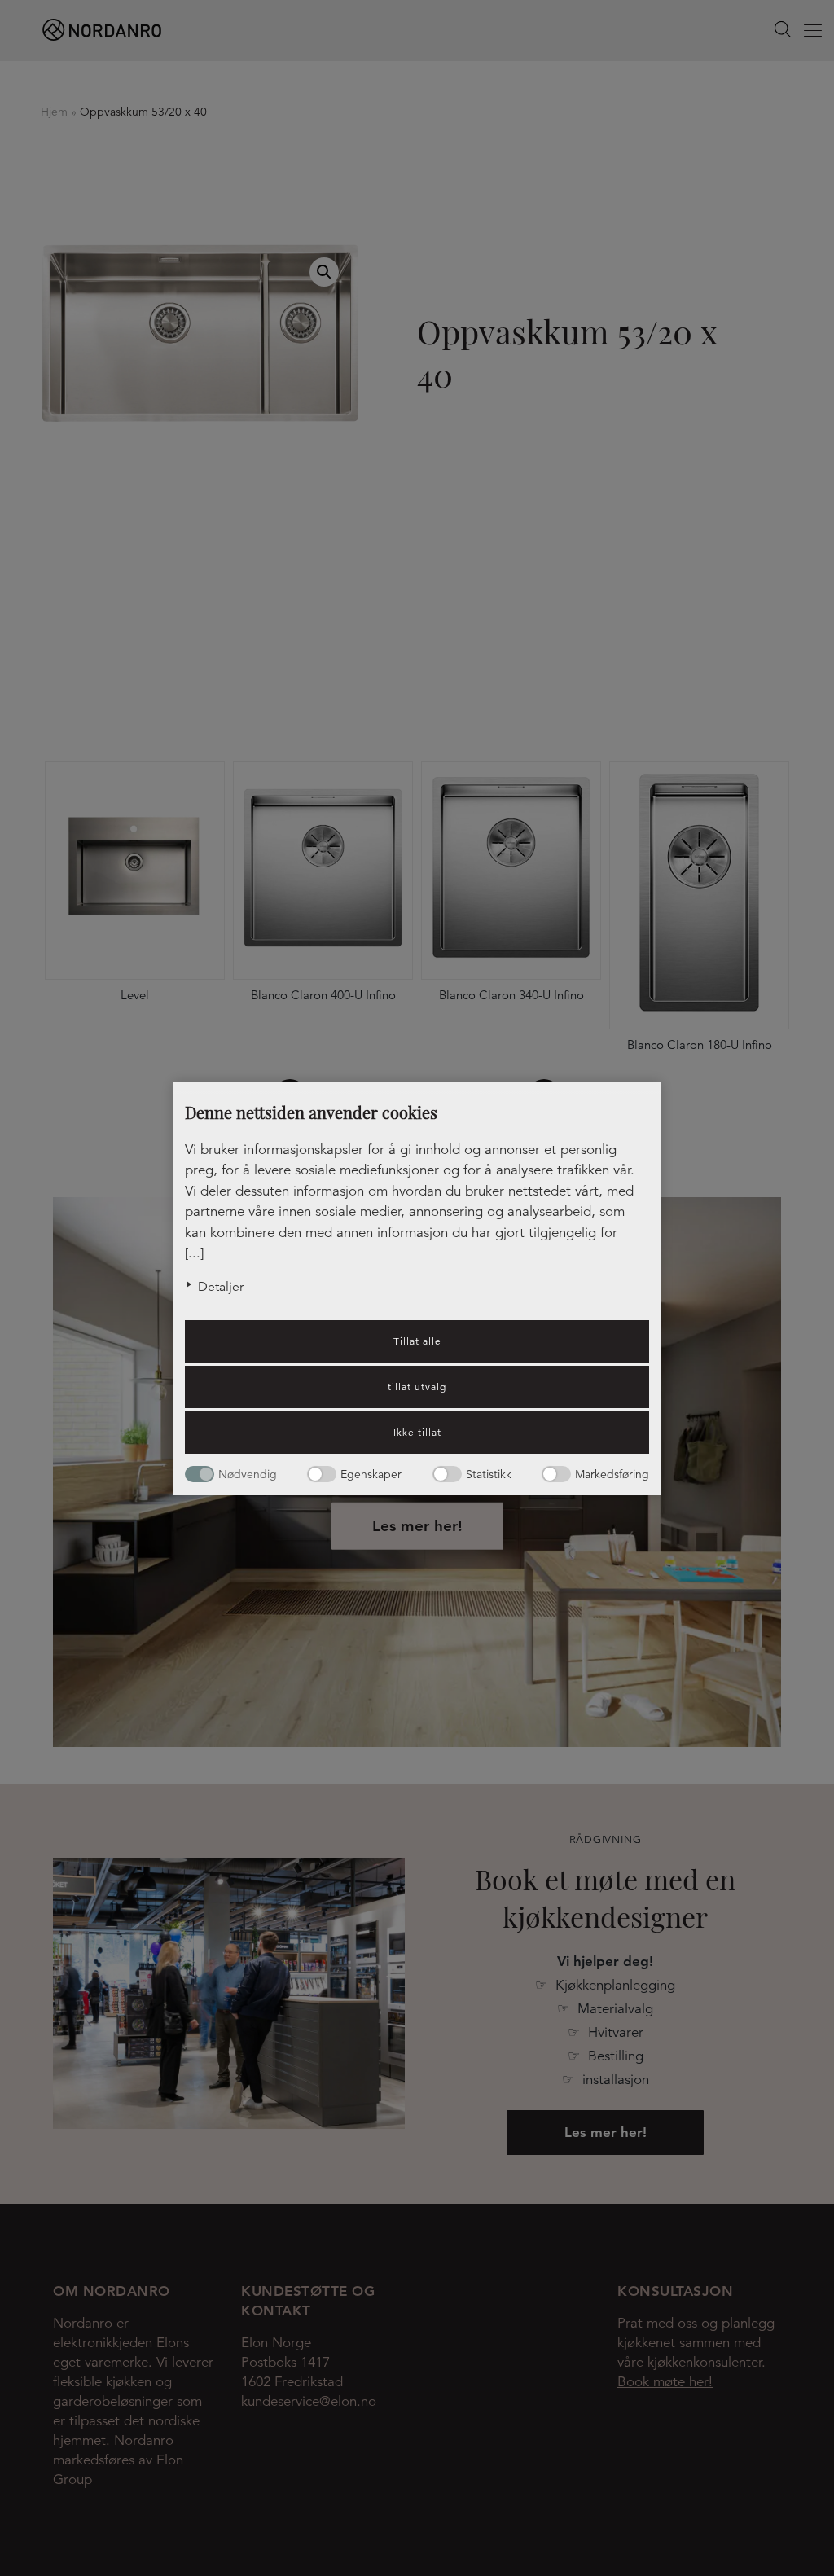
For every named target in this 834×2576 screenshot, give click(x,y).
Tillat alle (417, 1341)
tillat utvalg (417, 1387)
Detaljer (221, 1287)
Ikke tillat (417, 1432)
